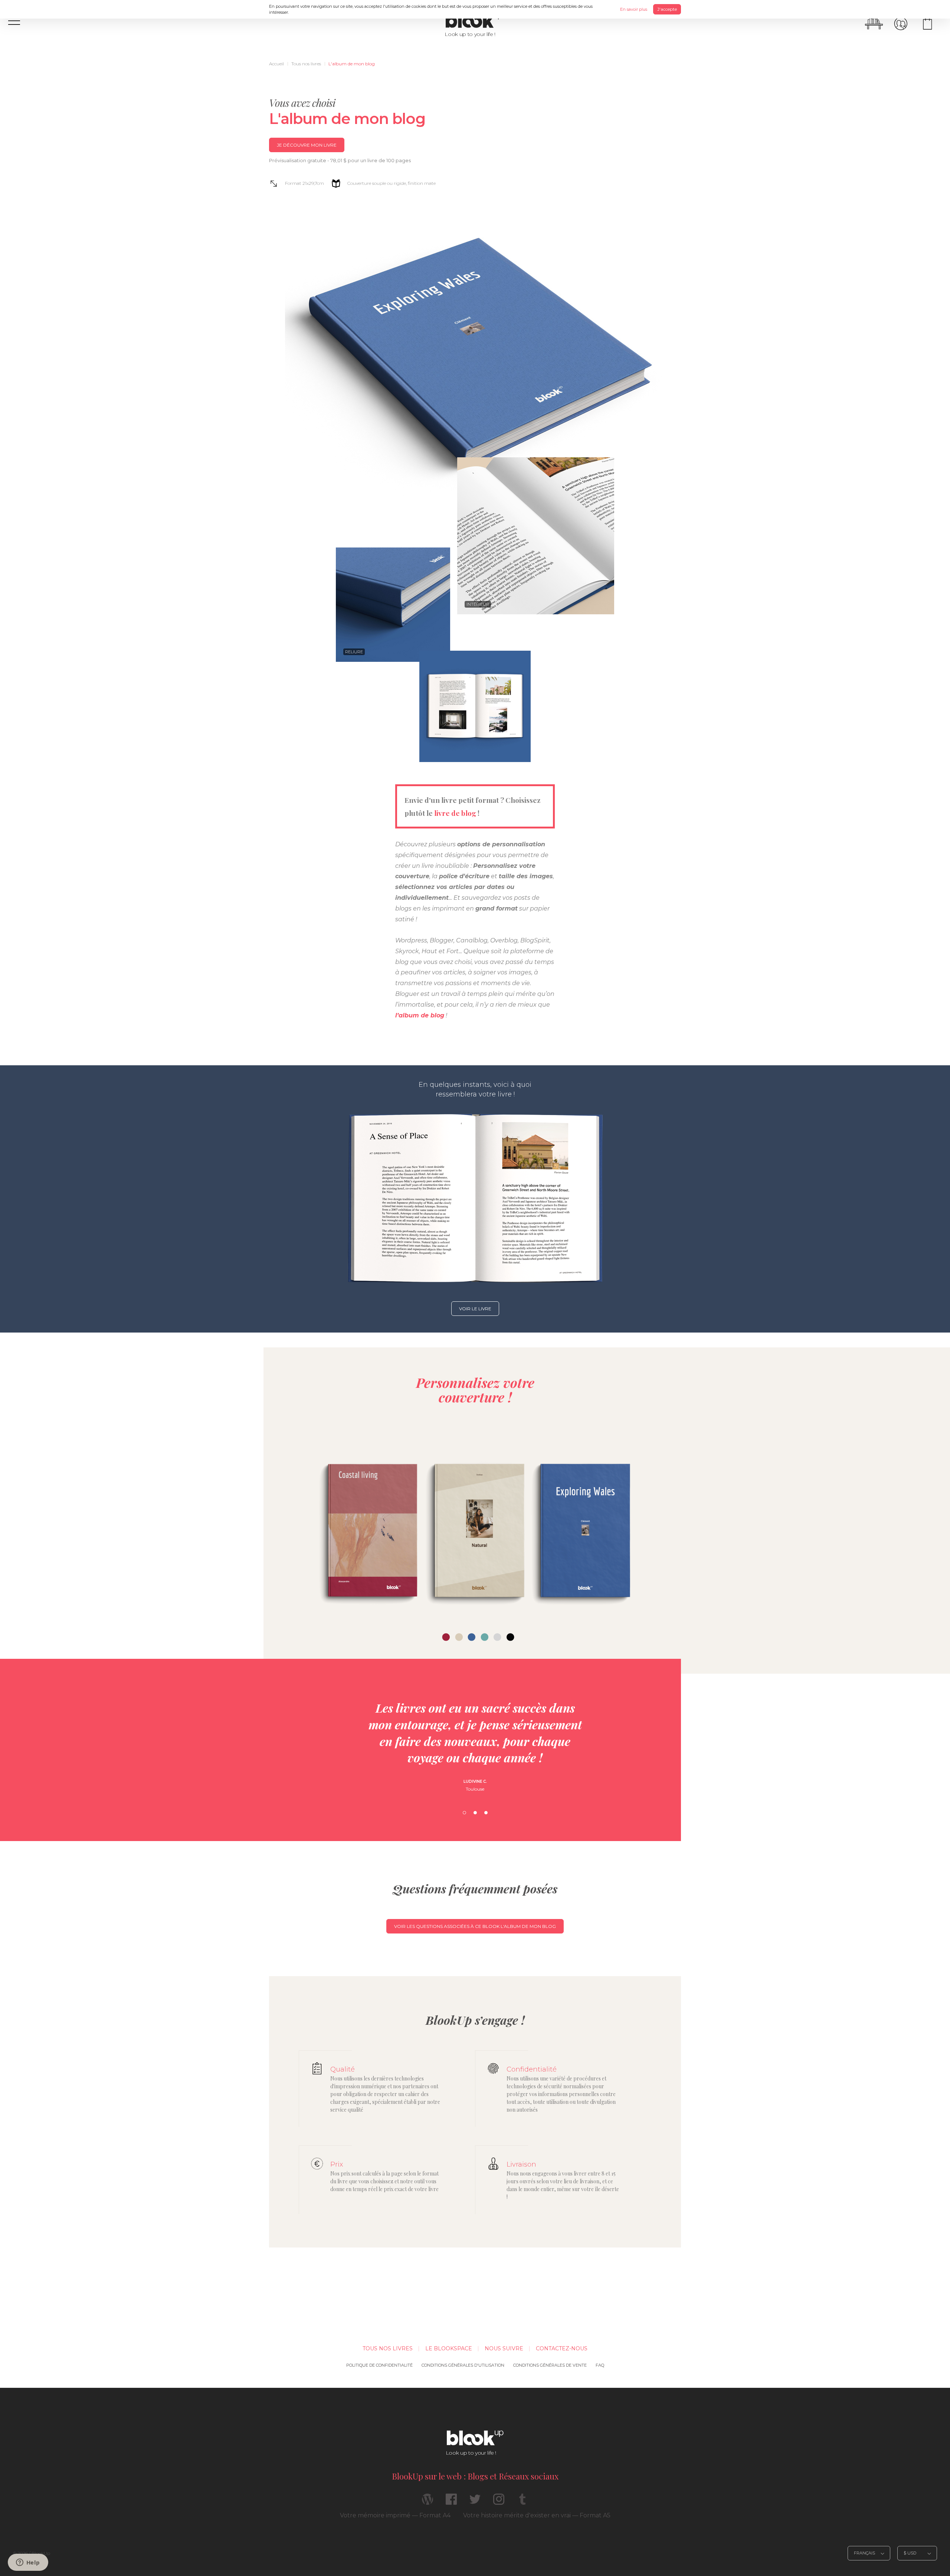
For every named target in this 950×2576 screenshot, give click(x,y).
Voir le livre (475, 1309)
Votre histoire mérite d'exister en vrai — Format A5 (537, 2515)
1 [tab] (464, 1813)
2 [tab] (475, 1813)
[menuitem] (276, 64)
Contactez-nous (562, 2348)
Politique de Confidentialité (379, 2365)
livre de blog (455, 813)
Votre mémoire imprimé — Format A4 (395, 2515)
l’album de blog (420, 1015)
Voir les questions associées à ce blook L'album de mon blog (475, 1926)
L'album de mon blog (352, 64)
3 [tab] (486, 1813)
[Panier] (927, 24)
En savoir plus (634, 9)
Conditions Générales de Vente (550, 2365)
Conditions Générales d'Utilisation (463, 2365)
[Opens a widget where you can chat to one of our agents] (28, 2563)
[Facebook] (451, 2502)
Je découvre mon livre (307, 145)
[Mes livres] (874, 24)
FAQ (600, 2365)
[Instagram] (499, 2502)
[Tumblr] (522, 2502)
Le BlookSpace (449, 2348)
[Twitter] (475, 2502)
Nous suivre (504, 2348)
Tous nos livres (306, 64)
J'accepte (667, 9)
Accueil (276, 64)
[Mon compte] (901, 24)
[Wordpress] (427, 2502)
